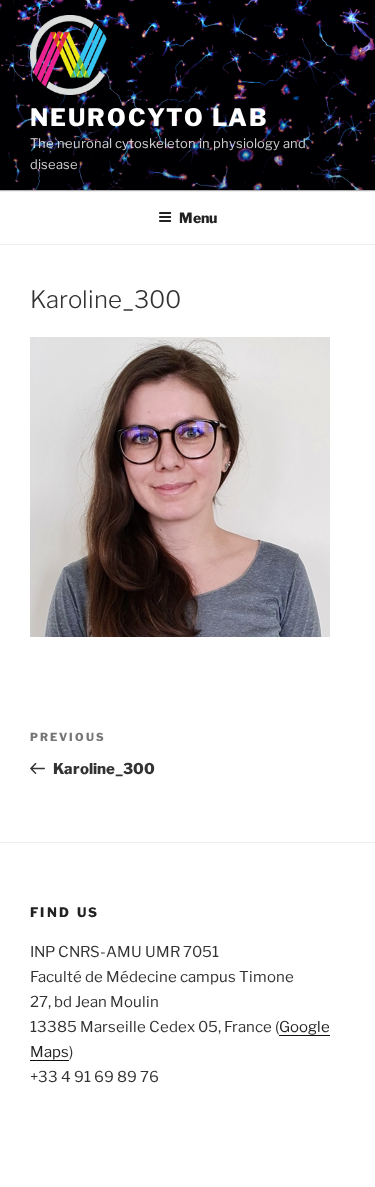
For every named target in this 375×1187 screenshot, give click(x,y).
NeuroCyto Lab (149, 117)
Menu (198, 217)
